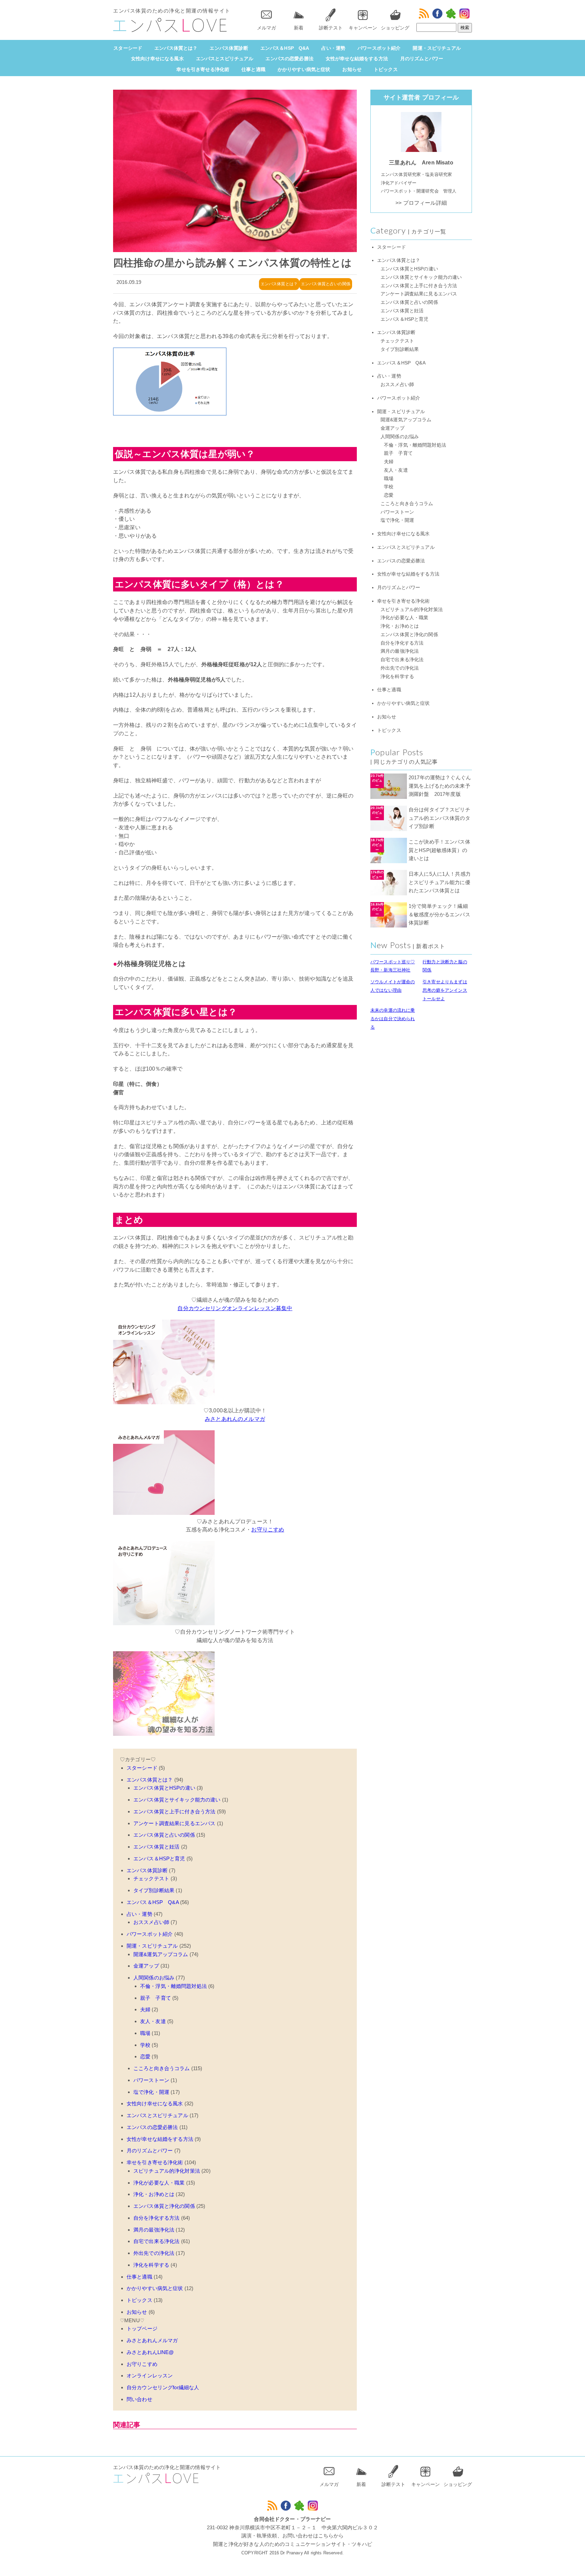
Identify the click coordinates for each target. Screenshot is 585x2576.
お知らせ (352, 69)
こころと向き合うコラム (162, 2068)
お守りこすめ (268, 1530)
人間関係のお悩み (154, 1978)
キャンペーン (363, 28)
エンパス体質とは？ (176, 48)
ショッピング (395, 28)
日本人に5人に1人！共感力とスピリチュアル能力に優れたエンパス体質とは (440, 882)
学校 (145, 2045)
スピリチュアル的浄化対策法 (167, 2171)
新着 (299, 28)
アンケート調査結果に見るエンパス (174, 1823)
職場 (145, 2033)
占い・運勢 (333, 48)
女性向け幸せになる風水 (157, 59)
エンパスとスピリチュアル (225, 59)
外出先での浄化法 (154, 2253)
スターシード (128, 48)
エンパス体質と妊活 (156, 1847)
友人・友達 (153, 2021)
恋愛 (145, 2056)
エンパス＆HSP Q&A (285, 48)
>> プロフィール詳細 (421, 203)
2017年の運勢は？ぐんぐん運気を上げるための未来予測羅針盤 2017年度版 (440, 786)
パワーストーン (151, 2080)
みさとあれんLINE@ (150, 2352)
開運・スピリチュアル (437, 48)
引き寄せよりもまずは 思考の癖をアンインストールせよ (445, 990)
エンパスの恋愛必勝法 (289, 59)
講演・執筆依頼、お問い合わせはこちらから (293, 2536)
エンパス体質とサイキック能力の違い (177, 1800)
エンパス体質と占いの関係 (326, 284)
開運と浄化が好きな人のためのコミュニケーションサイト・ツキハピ (292, 2544)
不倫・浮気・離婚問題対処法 (174, 1986)
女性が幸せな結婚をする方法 (357, 59)
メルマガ (266, 28)
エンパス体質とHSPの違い (164, 1788)
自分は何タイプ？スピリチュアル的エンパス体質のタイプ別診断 (439, 818)
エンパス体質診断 (229, 48)
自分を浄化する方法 (156, 2218)
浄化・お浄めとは (154, 2194)
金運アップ (146, 1966)
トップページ (142, 2328)
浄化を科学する (151, 2265)
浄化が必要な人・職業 (159, 2183)
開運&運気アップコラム (161, 1954)
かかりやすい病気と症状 (304, 69)
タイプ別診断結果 (154, 1890)
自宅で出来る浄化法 (156, 2241)
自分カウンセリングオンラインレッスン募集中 (235, 1308)
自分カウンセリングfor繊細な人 (163, 2387)
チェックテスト (151, 1878)
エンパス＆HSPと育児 (159, 1858)
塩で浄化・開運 (151, 2092)
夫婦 (145, 2009)
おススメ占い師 (151, 1922)
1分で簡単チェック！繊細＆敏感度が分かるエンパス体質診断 (439, 914)
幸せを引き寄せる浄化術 (203, 69)
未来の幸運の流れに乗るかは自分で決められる (393, 1019)
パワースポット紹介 (379, 48)
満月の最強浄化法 (154, 2230)
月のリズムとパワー (422, 59)
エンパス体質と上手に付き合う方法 (174, 1811)
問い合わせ (139, 2399)
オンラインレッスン (150, 2376)
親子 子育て (156, 1998)
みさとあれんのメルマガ (235, 1419)
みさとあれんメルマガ (152, 2340)
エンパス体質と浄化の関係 (164, 2206)
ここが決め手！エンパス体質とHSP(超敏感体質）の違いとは (439, 850)
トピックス (386, 69)
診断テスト (331, 28)
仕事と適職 (253, 69)
